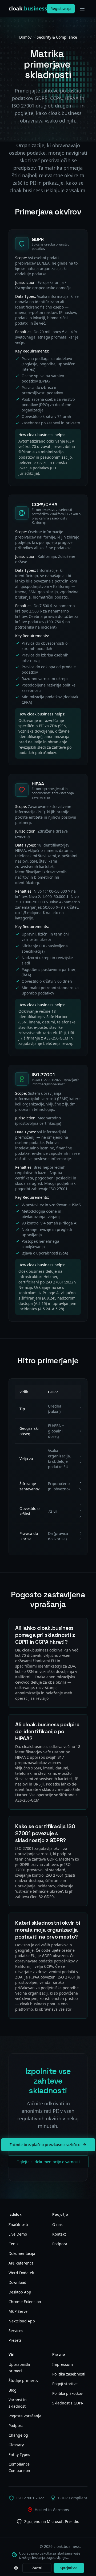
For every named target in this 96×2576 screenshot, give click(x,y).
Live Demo (18, 2234)
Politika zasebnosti (69, 2374)
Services (16, 2331)
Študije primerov (23, 2380)
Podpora (60, 2244)
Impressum (63, 2364)
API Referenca (21, 2263)
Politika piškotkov (67, 2393)
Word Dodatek (21, 2273)
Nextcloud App (22, 2321)
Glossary (16, 2445)
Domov (25, 37)
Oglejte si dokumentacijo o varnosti (48, 2162)
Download (17, 2282)
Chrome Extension (25, 2302)
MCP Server (19, 2311)
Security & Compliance (57, 37)
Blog (13, 2390)
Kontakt (59, 2234)
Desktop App (20, 2292)
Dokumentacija (22, 2253)
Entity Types (19, 2454)
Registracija (61, 8)
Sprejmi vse (69, 2568)
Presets (15, 2340)
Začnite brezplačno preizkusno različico (45, 2145)
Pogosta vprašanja (25, 2416)
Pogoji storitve (65, 2384)
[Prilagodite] (16, 2568)
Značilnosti (18, 2224)
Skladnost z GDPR (68, 2403)
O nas (57, 2224)
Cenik (13, 2244)
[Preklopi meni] (82, 9)
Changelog (18, 2435)
